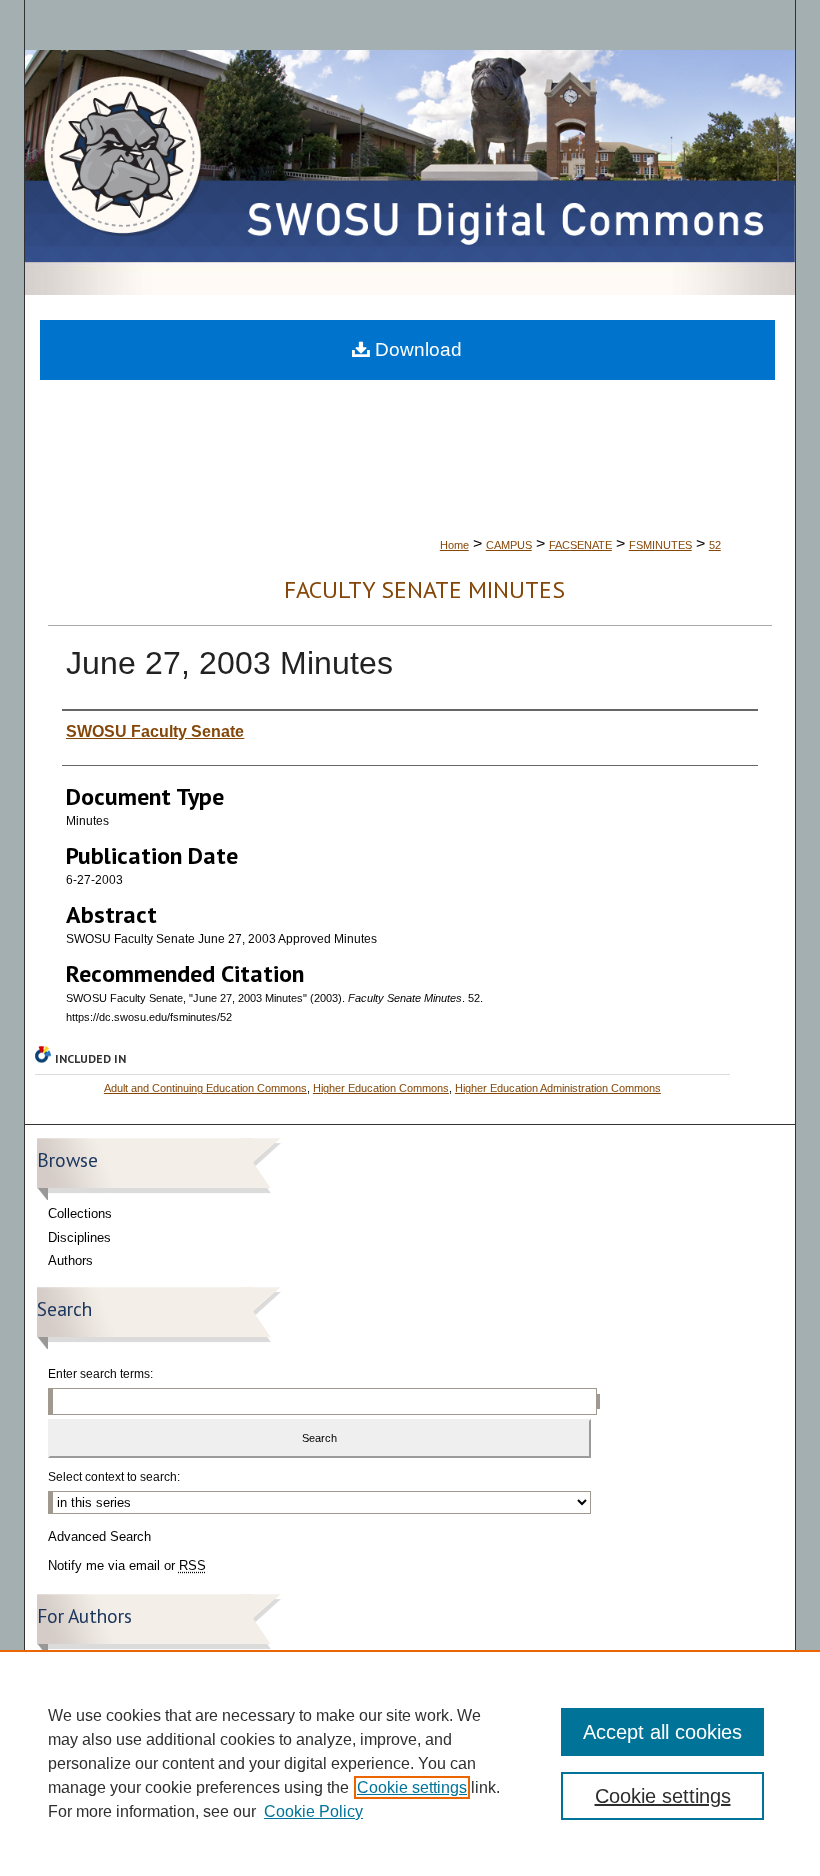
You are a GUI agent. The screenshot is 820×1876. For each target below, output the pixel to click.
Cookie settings (412, 1787)
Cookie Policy (313, 1811)
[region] (410, 1763)
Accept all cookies (662, 1732)
